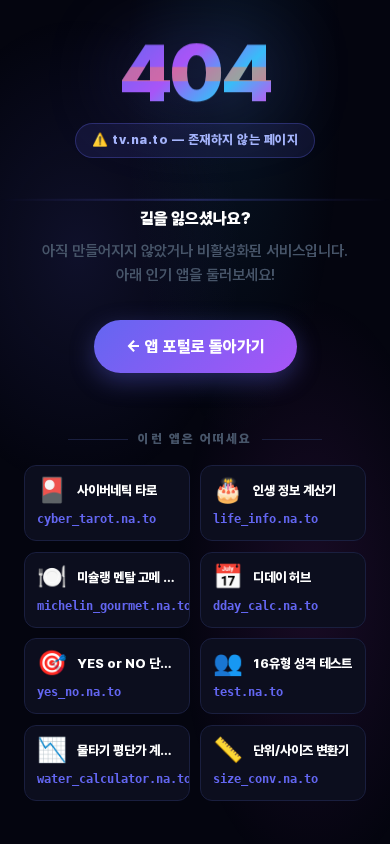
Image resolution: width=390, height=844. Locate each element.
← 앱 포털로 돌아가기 (195, 346)
